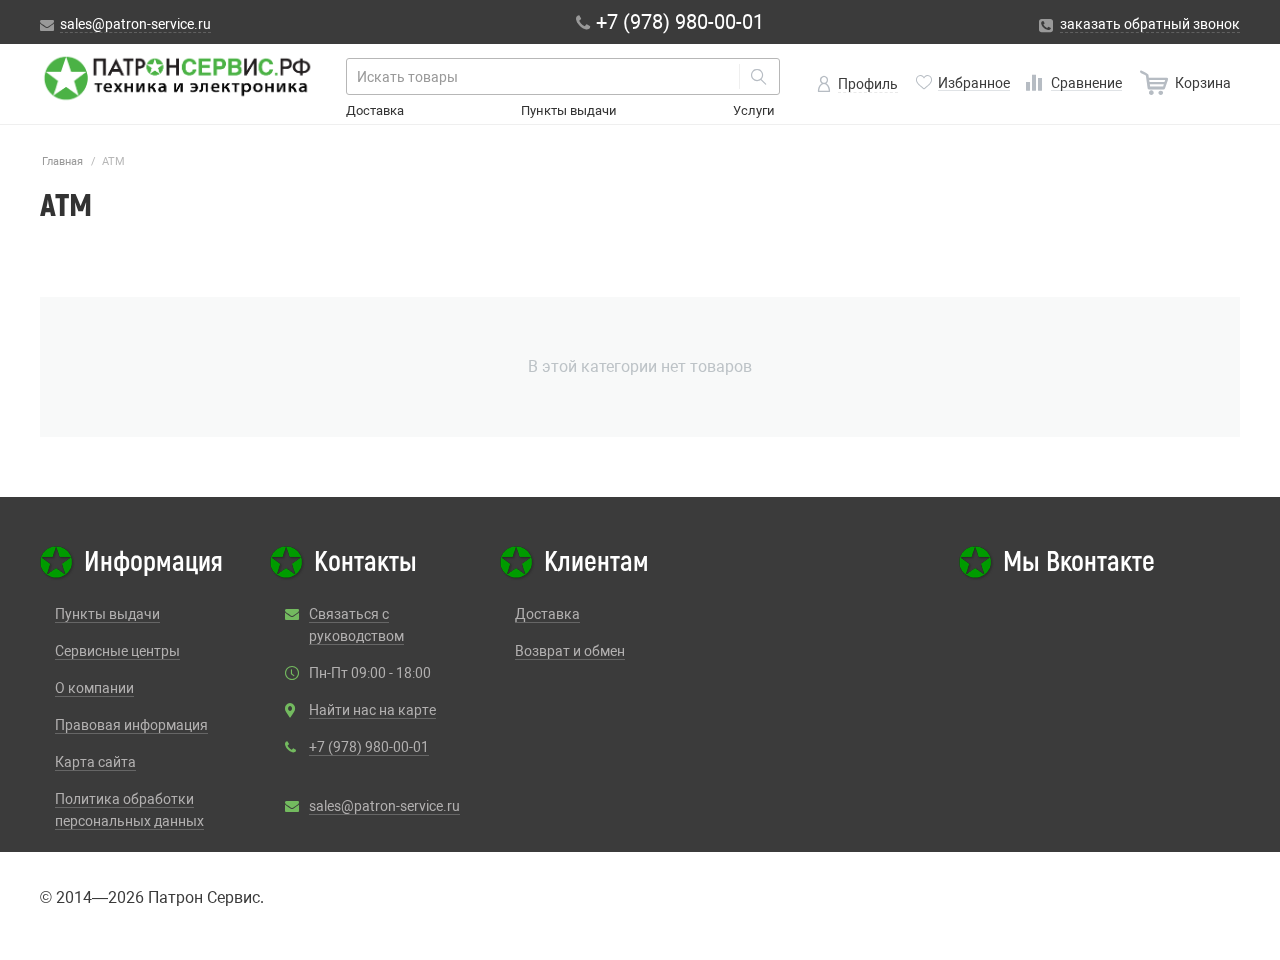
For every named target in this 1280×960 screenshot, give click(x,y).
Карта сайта (95, 762)
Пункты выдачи (569, 110)
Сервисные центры (117, 651)
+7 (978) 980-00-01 (369, 747)
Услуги (754, 110)
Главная (62, 161)
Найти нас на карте (372, 710)
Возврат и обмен (570, 651)
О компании (94, 688)
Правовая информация (131, 725)
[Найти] (759, 76)
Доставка (375, 110)
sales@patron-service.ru (384, 806)
